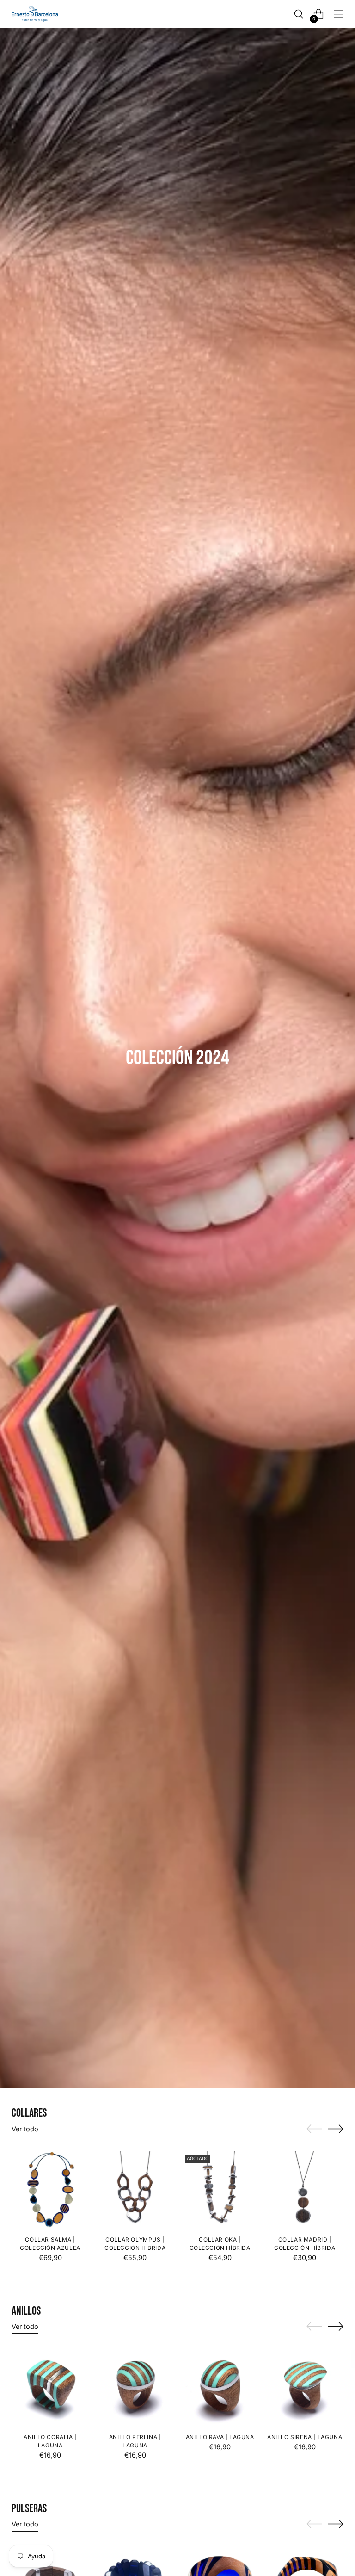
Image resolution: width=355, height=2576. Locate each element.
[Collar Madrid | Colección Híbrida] (305, 2190)
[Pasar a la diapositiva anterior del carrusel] (314, 2129)
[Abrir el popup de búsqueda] (299, 14)
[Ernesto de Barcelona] (35, 14)
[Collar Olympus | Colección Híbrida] (135, 2190)
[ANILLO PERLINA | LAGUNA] (135, 2387)
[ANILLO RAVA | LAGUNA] (220, 2387)
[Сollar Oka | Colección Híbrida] (220, 2190)
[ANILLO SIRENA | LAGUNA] (305, 2387)
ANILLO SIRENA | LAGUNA (305, 2437)
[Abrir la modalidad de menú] (339, 14)
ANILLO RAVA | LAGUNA (220, 2437)
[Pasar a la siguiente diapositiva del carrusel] (336, 2129)
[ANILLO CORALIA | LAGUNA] (50, 2387)
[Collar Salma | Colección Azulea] (50, 2190)
